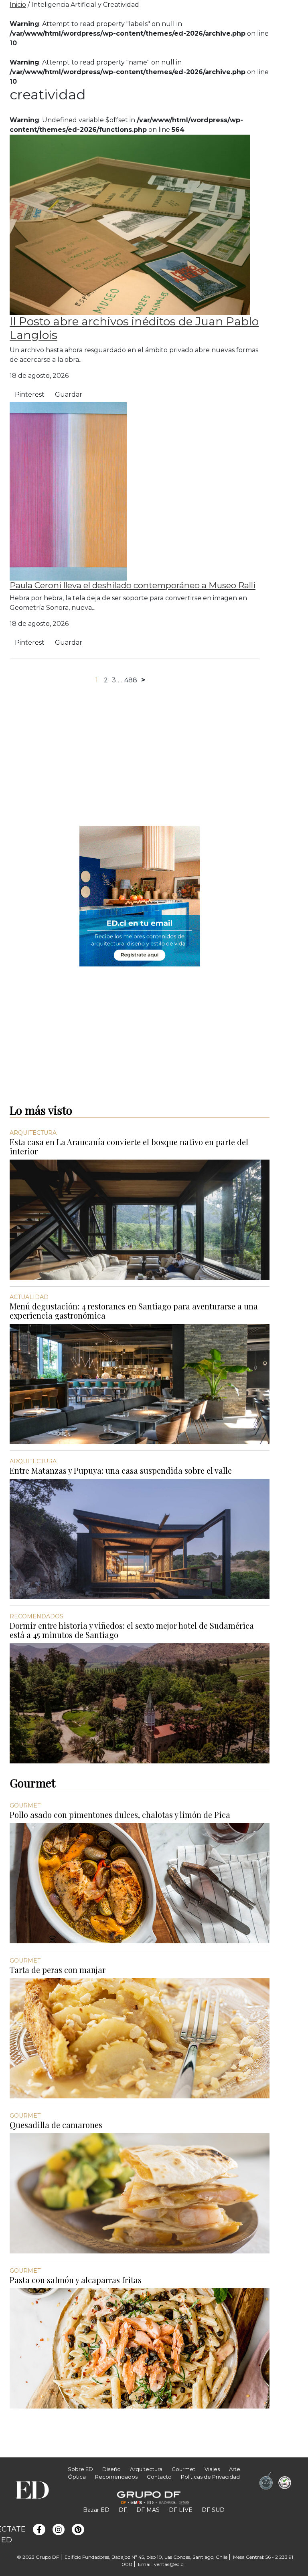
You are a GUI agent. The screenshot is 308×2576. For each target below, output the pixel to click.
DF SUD (213, 2510)
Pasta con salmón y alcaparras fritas (76, 2280)
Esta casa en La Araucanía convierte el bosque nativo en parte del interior (129, 1146)
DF (123, 2510)
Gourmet (183, 2469)
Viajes (212, 2469)
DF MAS (148, 2510)
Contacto (159, 2477)
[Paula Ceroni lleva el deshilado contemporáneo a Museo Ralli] (68, 491)
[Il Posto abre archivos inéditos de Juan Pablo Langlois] (130, 224)
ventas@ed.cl (169, 2564)
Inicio (18, 5)
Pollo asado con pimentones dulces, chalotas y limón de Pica (120, 1814)
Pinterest (30, 394)
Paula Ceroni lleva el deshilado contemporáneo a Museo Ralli (133, 585)
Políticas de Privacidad (210, 2477)
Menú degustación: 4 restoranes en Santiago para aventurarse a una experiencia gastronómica (134, 1311)
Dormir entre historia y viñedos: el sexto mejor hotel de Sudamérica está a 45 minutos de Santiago (132, 1630)
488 (131, 680)
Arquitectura (146, 2469)
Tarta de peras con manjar (58, 1970)
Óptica (77, 2477)
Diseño (111, 2469)
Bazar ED (96, 2510)
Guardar (69, 394)
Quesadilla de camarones (56, 2125)
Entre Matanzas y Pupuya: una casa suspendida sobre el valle (121, 1470)
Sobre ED (80, 2469)
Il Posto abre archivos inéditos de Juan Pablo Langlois (134, 328)
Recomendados (116, 2477)
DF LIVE (181, 2510)
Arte (235, 2469)
